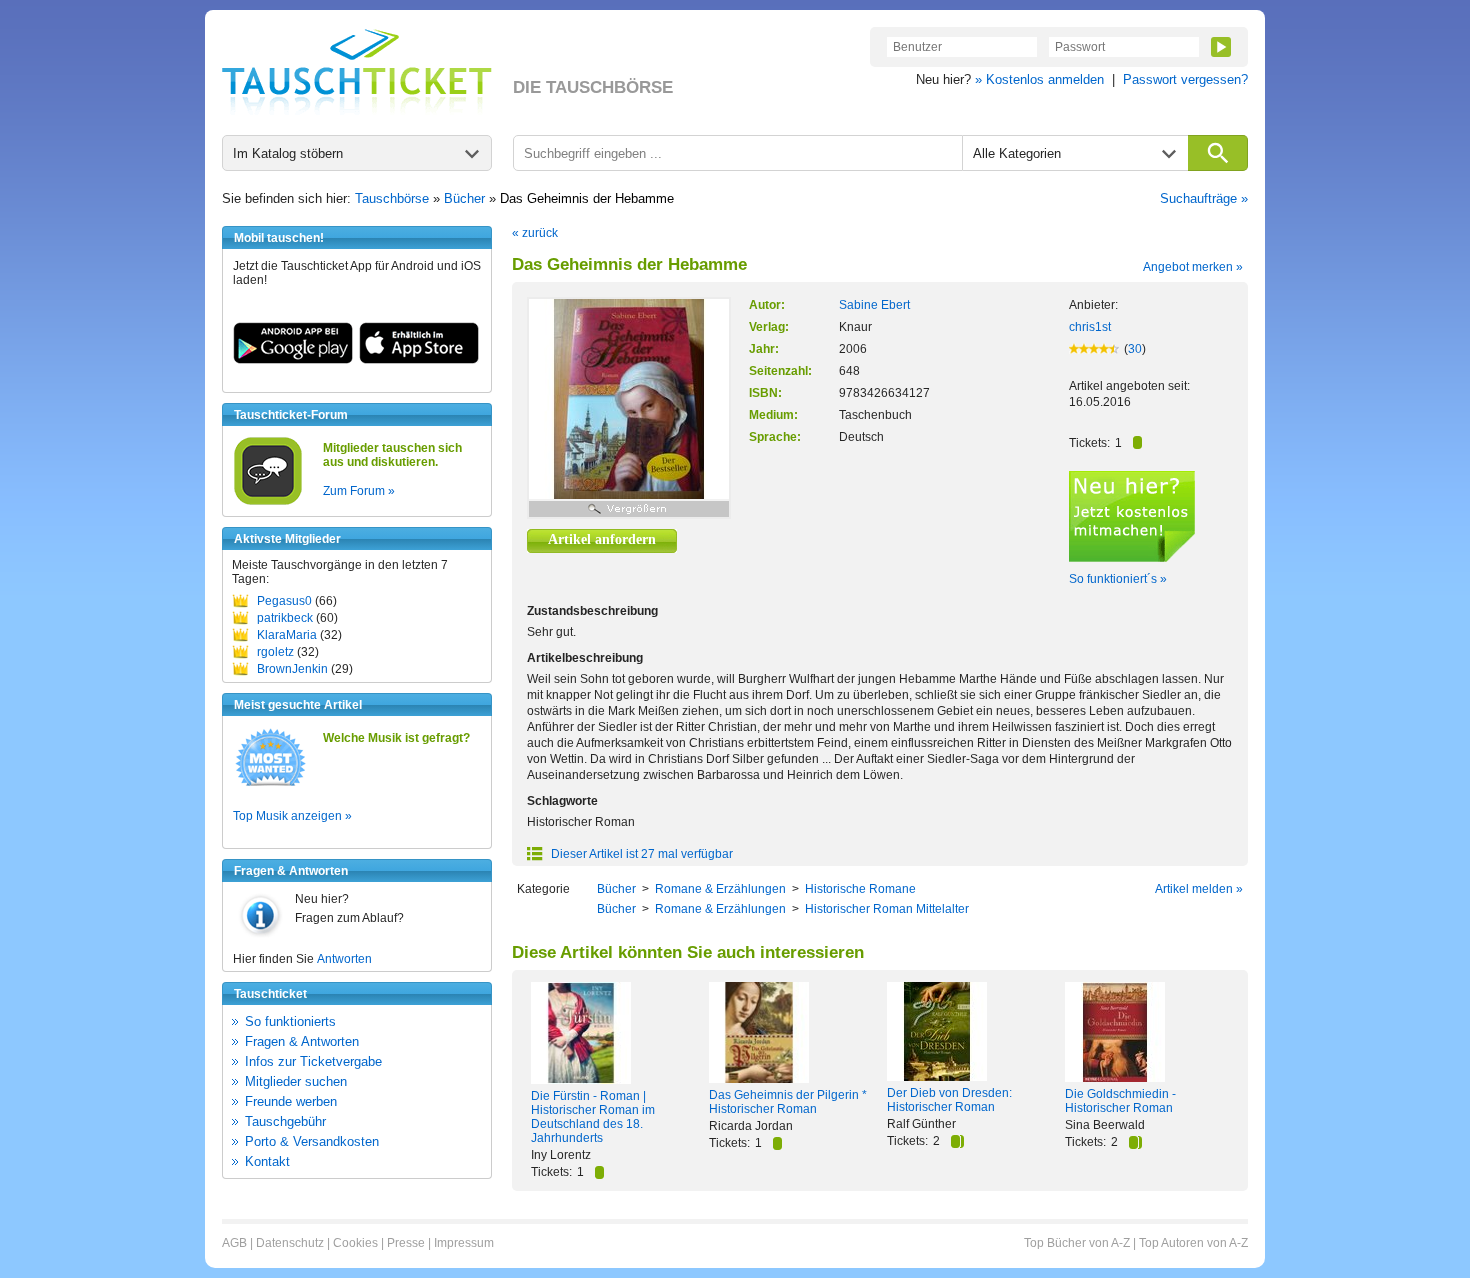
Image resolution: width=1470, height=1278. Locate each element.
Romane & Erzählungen (720, 889)
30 (1135, 349)
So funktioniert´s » (1118, 579)
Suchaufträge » (1204, 198)
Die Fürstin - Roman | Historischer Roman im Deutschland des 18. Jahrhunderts (593, 1117)
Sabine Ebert (874, 305)
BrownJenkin (292, 669)
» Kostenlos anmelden (1039, 79)
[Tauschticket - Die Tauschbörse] (357, 72)
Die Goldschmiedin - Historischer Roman (1120, 1101)
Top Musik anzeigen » (292, 816)
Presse (406, 1243)
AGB (234, 1243)
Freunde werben (291, 1101)
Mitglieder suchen (296, 1081)
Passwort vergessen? (1185, 79)
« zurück (535, 233)
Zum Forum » (359, 491)
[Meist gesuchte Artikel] (270, 785)
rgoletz (275, 652)
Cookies (355, 1243)
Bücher (464, 198)
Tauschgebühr (285, 1121)
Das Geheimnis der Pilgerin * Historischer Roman (788, 1102)
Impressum (464, 1243)
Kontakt (267, 1161)
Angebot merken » (1193, 267)
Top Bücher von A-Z (1077, 1243)
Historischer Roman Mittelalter (887, 909)
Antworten (344, 959)
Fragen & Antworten (302, 1041)
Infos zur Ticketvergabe (313, 1061)
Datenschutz (290, 1243)
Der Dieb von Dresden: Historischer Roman (949, 1100)
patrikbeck (285, 618)
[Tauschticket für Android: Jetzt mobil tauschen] (293, 360)
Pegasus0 (284, 601)
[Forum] (268, 502)
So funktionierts (290, 1021)
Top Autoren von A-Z (1193, 1243)
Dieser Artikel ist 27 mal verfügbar (640, 854)
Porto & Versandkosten (312, 1141)
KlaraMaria (287, 635)
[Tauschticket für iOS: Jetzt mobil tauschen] (419, 360)
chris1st (1090, 327)
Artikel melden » (1199, 889)
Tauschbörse (392, 198)
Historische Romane (860, 889)
